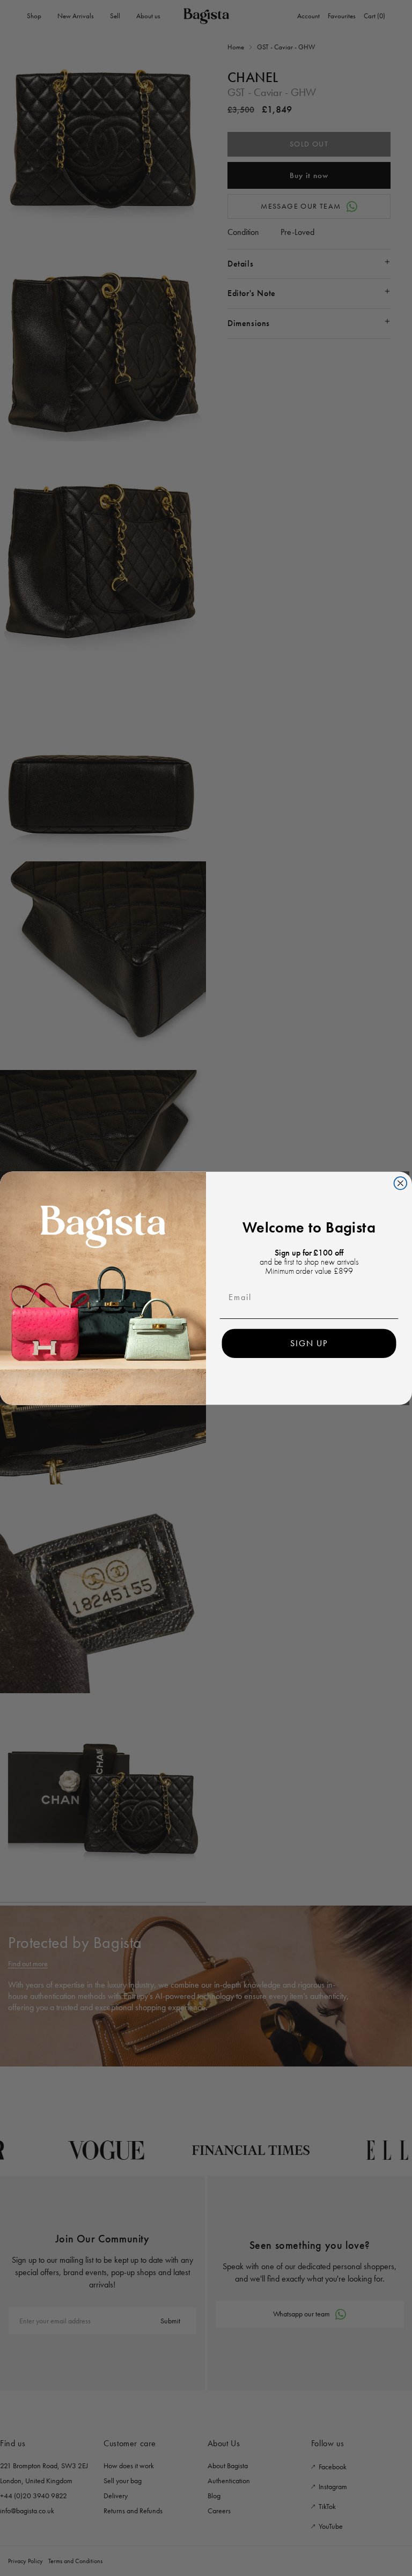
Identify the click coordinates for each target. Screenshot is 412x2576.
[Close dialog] (401, 1183)
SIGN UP (309, 1343)
